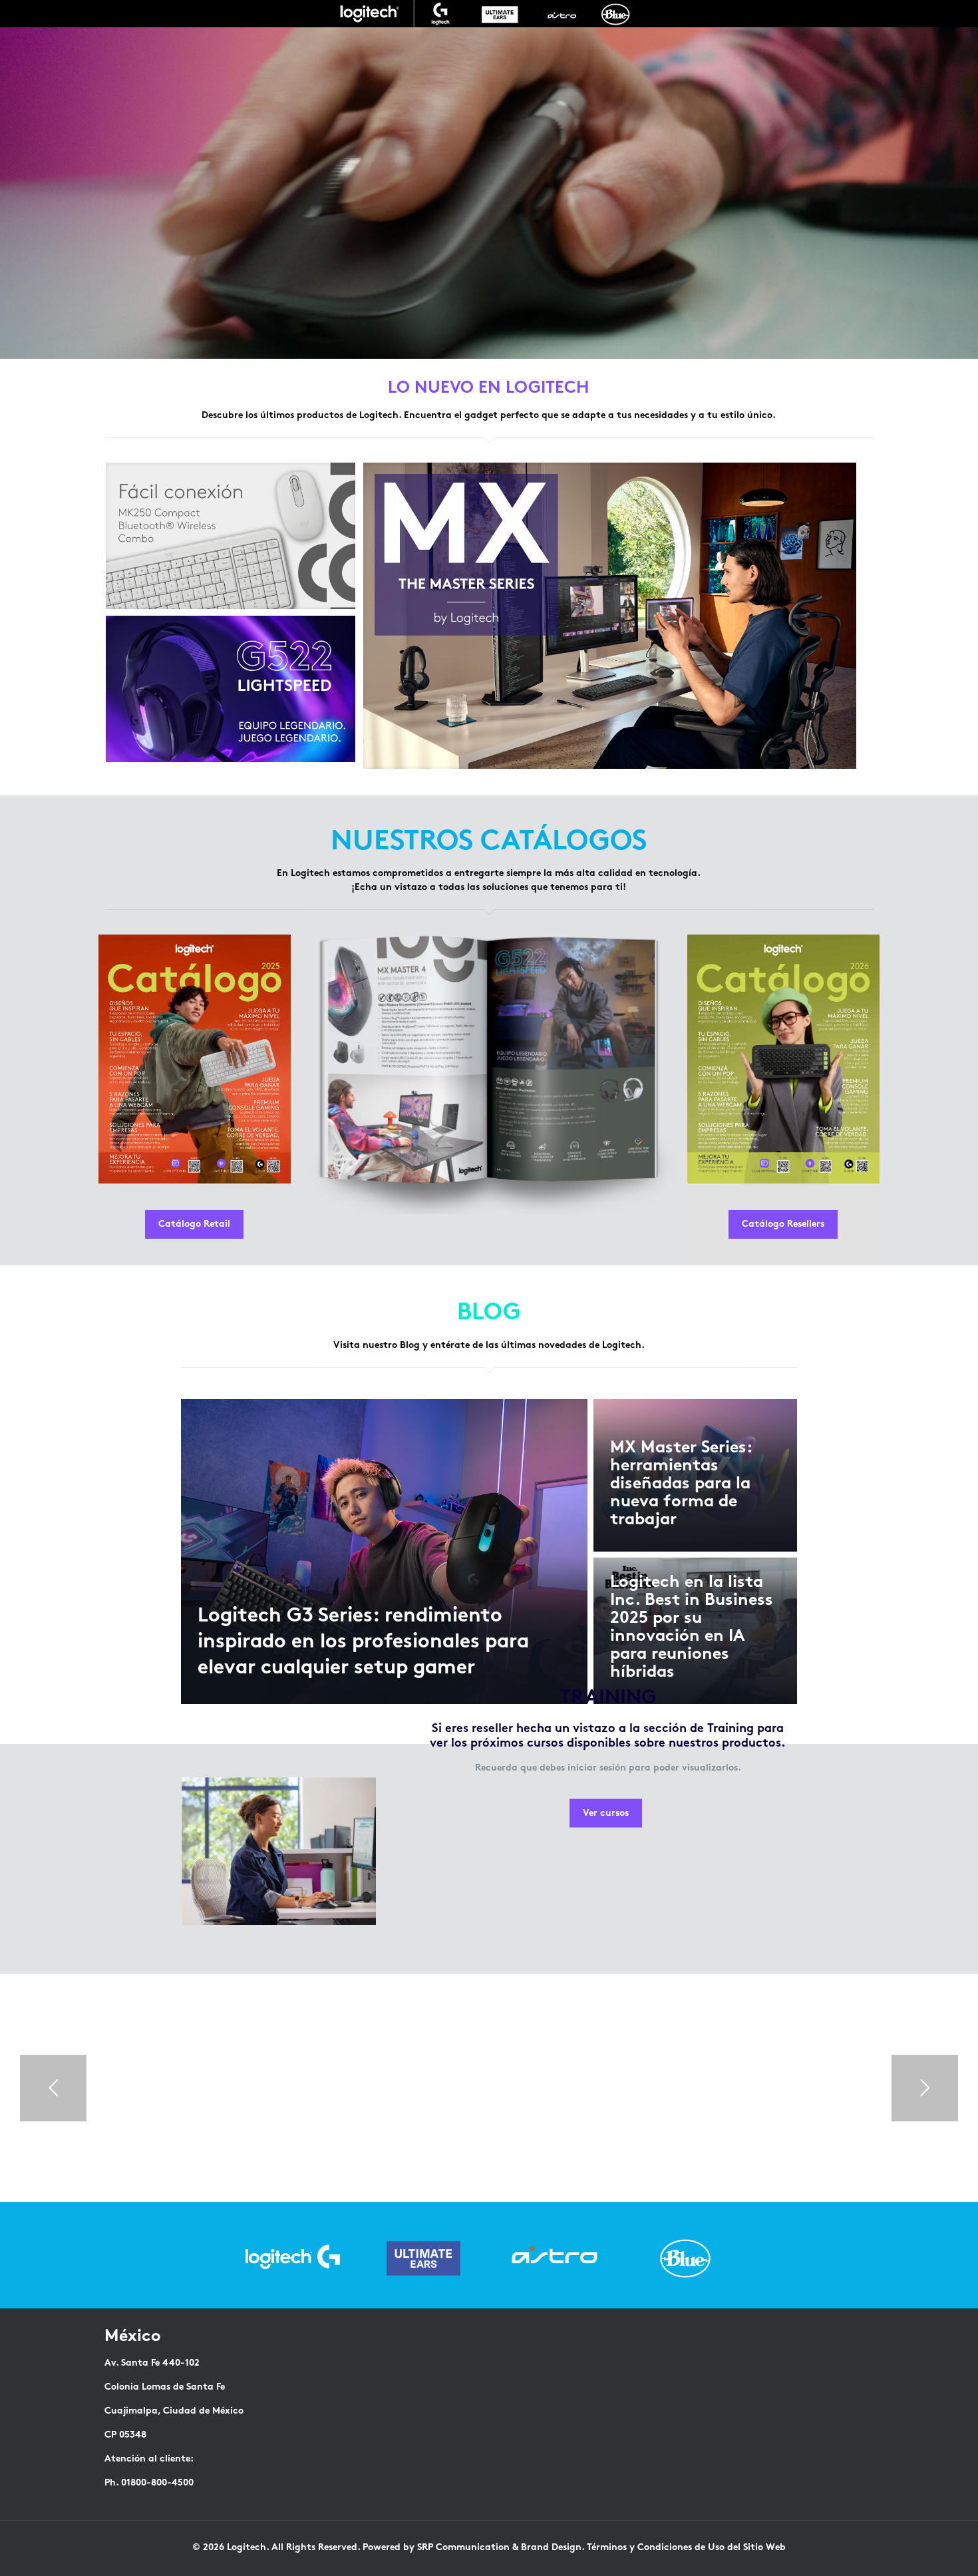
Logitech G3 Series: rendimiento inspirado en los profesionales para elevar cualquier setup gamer (363, 1643)
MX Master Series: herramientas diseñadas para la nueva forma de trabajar (681, 1484)
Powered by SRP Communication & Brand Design (472, 2548)
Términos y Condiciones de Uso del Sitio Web (686, 2548)
